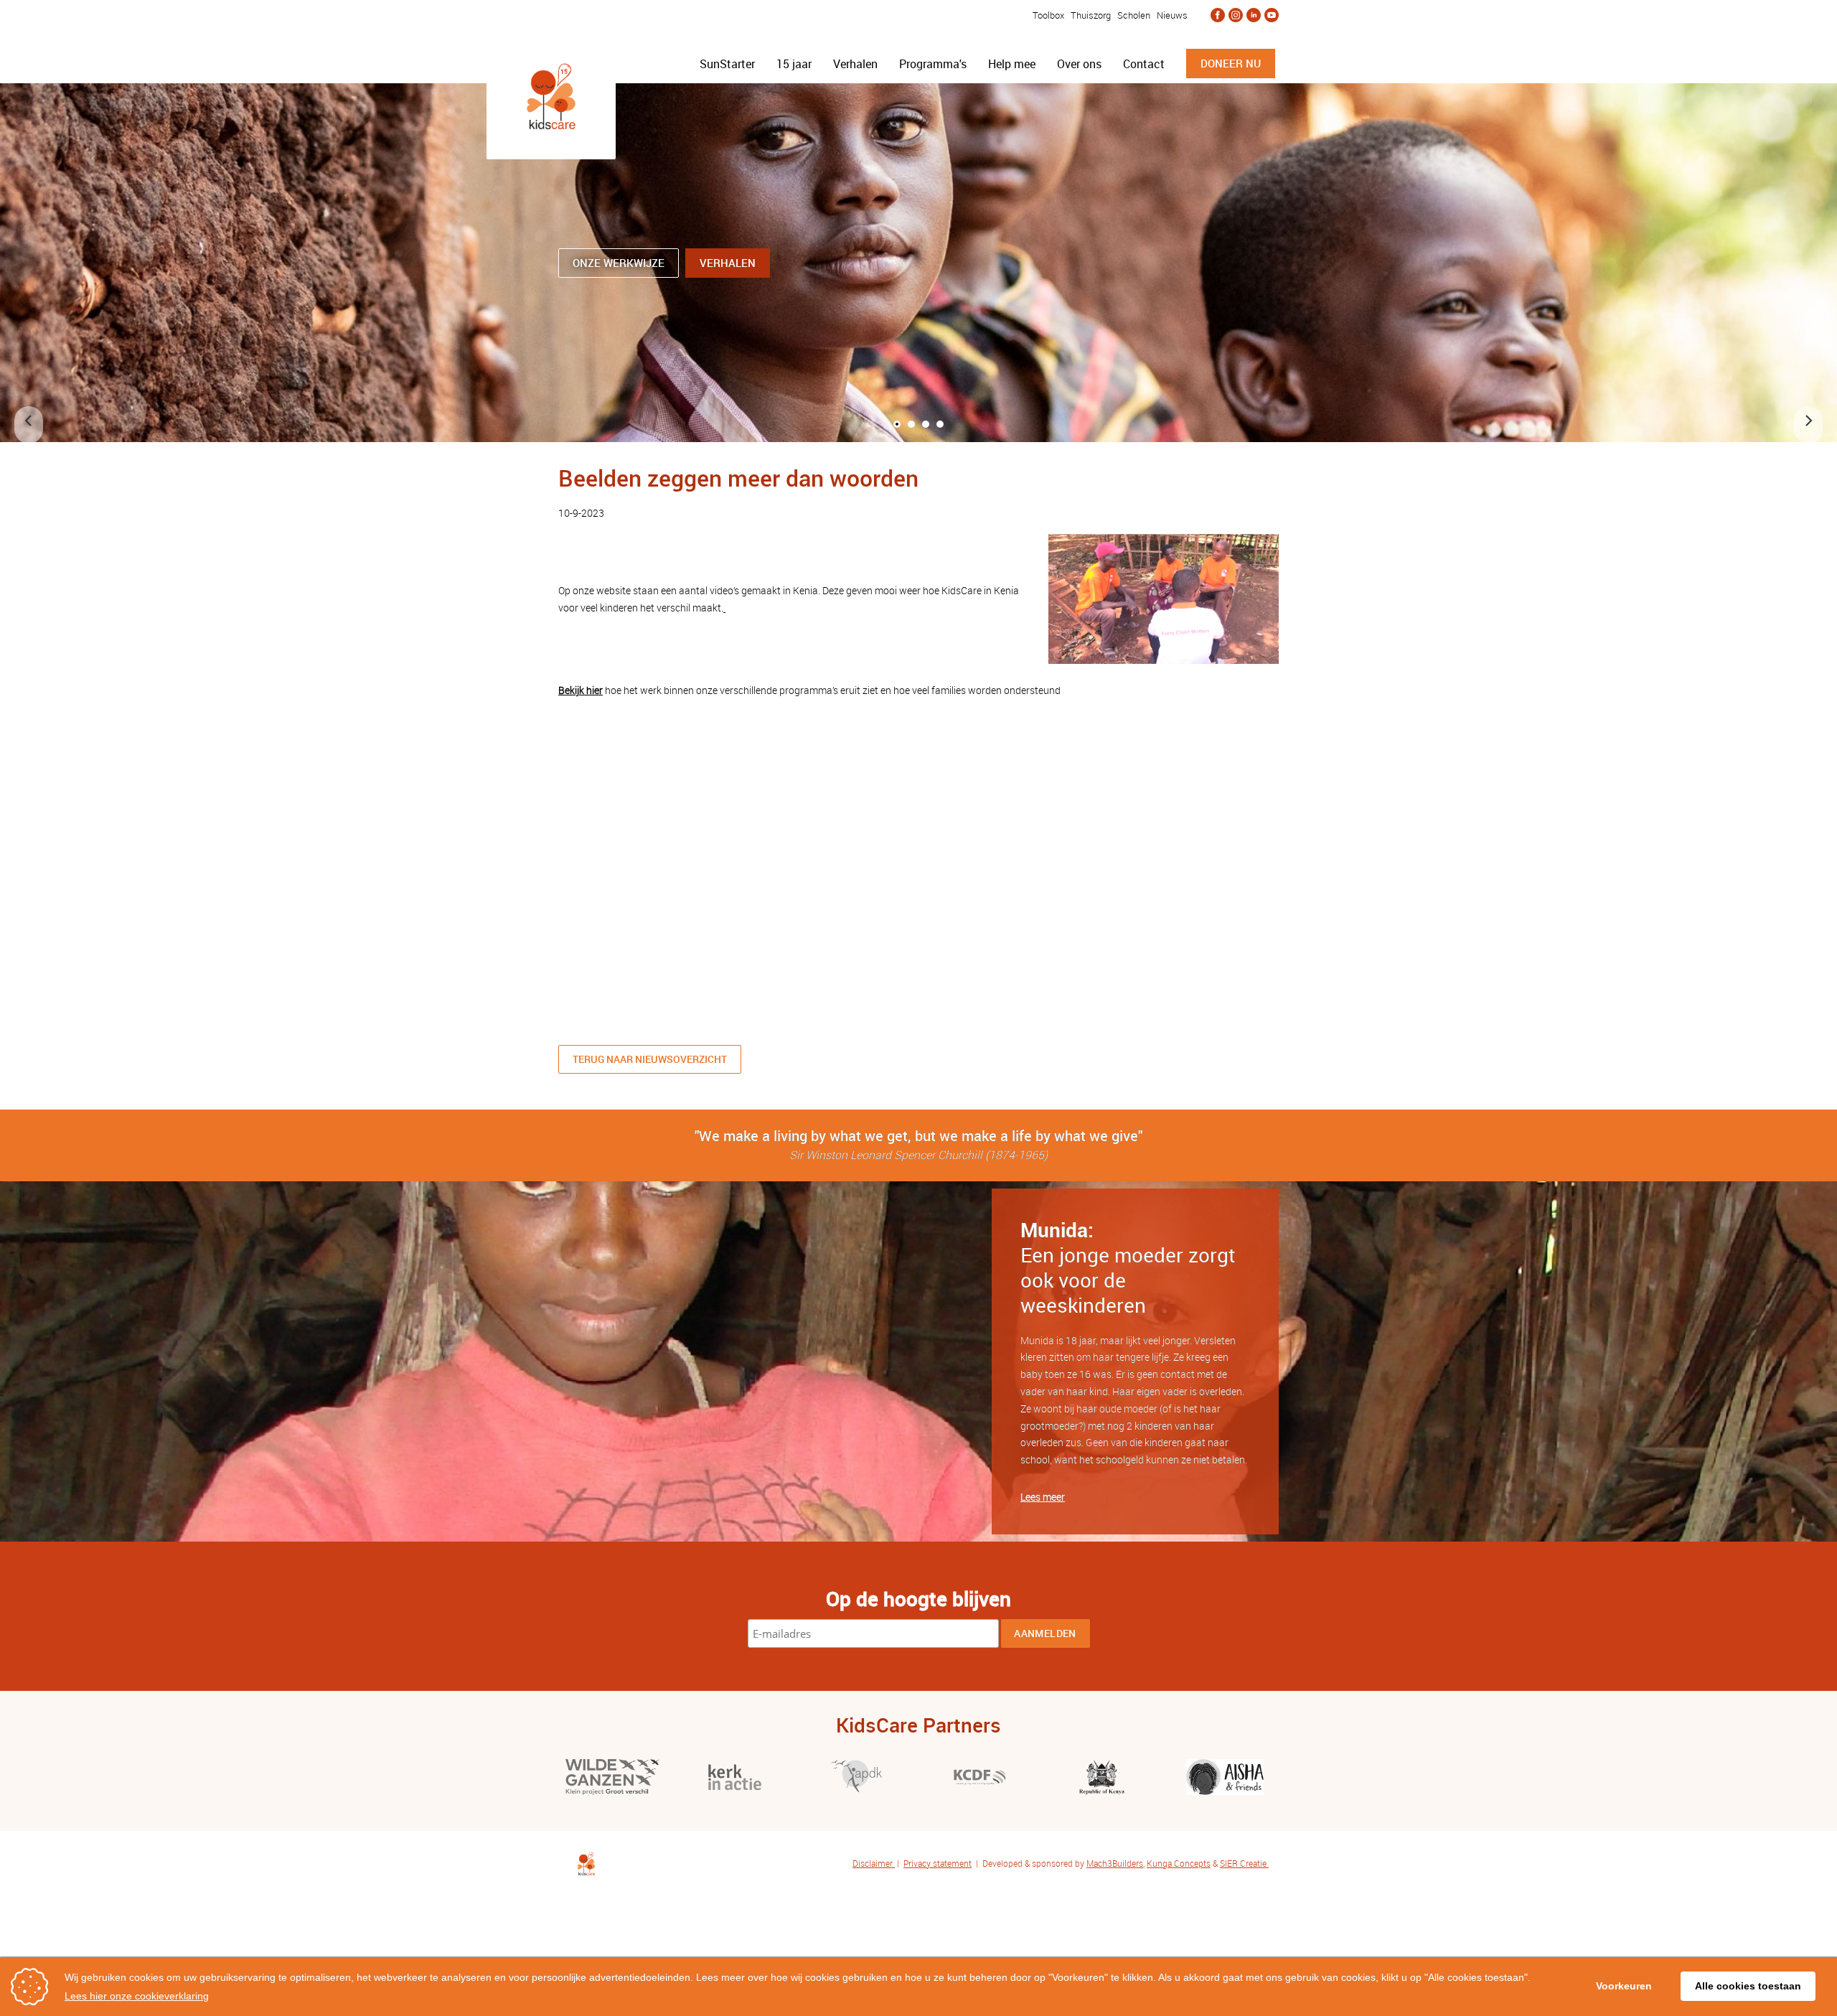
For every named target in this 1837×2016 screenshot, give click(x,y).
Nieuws (1172, 15)
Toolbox (1047, 15)
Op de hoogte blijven (918, 1598)
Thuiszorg (1091, 15)
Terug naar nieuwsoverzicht (650, 1059)
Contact (1144, 64)
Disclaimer (874, 1863)
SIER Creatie (1243, 1863)
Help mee (1012, 64)
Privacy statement (938, 1863)
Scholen (1134, 15)
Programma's (933, 64)
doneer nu (1231, 63)
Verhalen (855, 64)
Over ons (1079, 64)
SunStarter (727, 64)
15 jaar (794, 64)
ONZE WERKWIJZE (619, 263)
